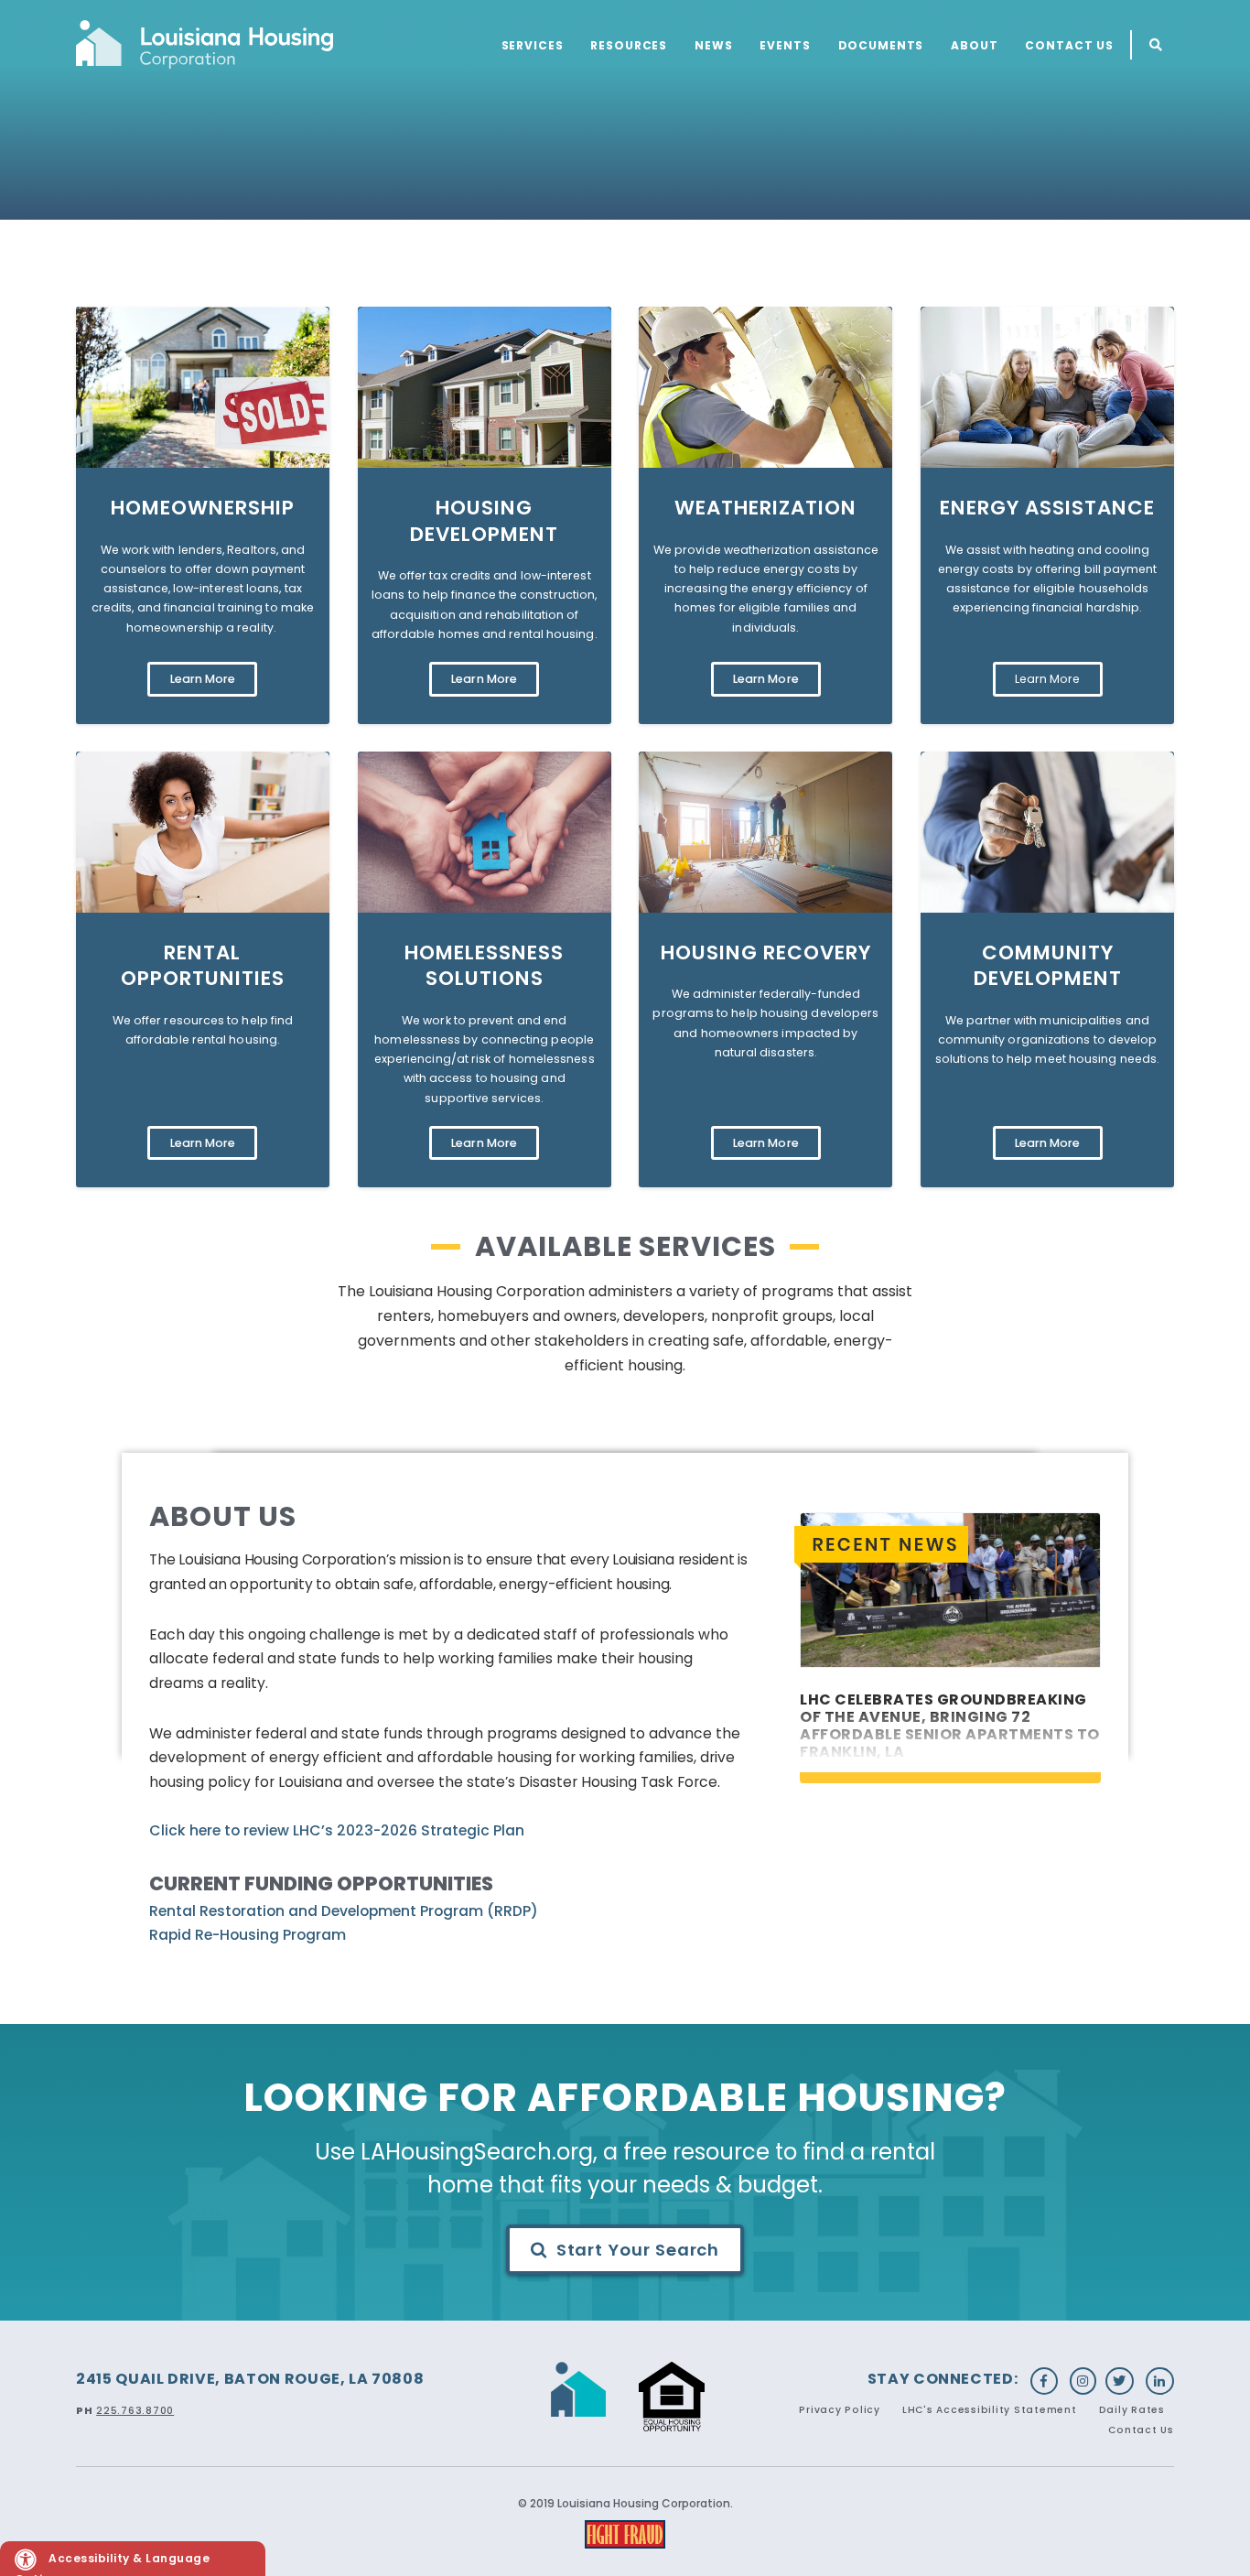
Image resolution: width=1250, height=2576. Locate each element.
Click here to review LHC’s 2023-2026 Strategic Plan (337, 1830)
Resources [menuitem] (629, 45)
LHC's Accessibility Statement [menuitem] (990, 2410)
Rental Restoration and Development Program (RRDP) (344, 1911)
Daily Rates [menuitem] (1132, 2410)
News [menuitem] (713, 45)
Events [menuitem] (785, 45)
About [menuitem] (974, 45)
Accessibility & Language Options (112, 2563)
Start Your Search (638, 2250)
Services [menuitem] (533, 45)
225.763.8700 (135, 2411)
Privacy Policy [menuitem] (840, 2410)
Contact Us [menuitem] (1069, 45)
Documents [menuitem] (881, 45)
